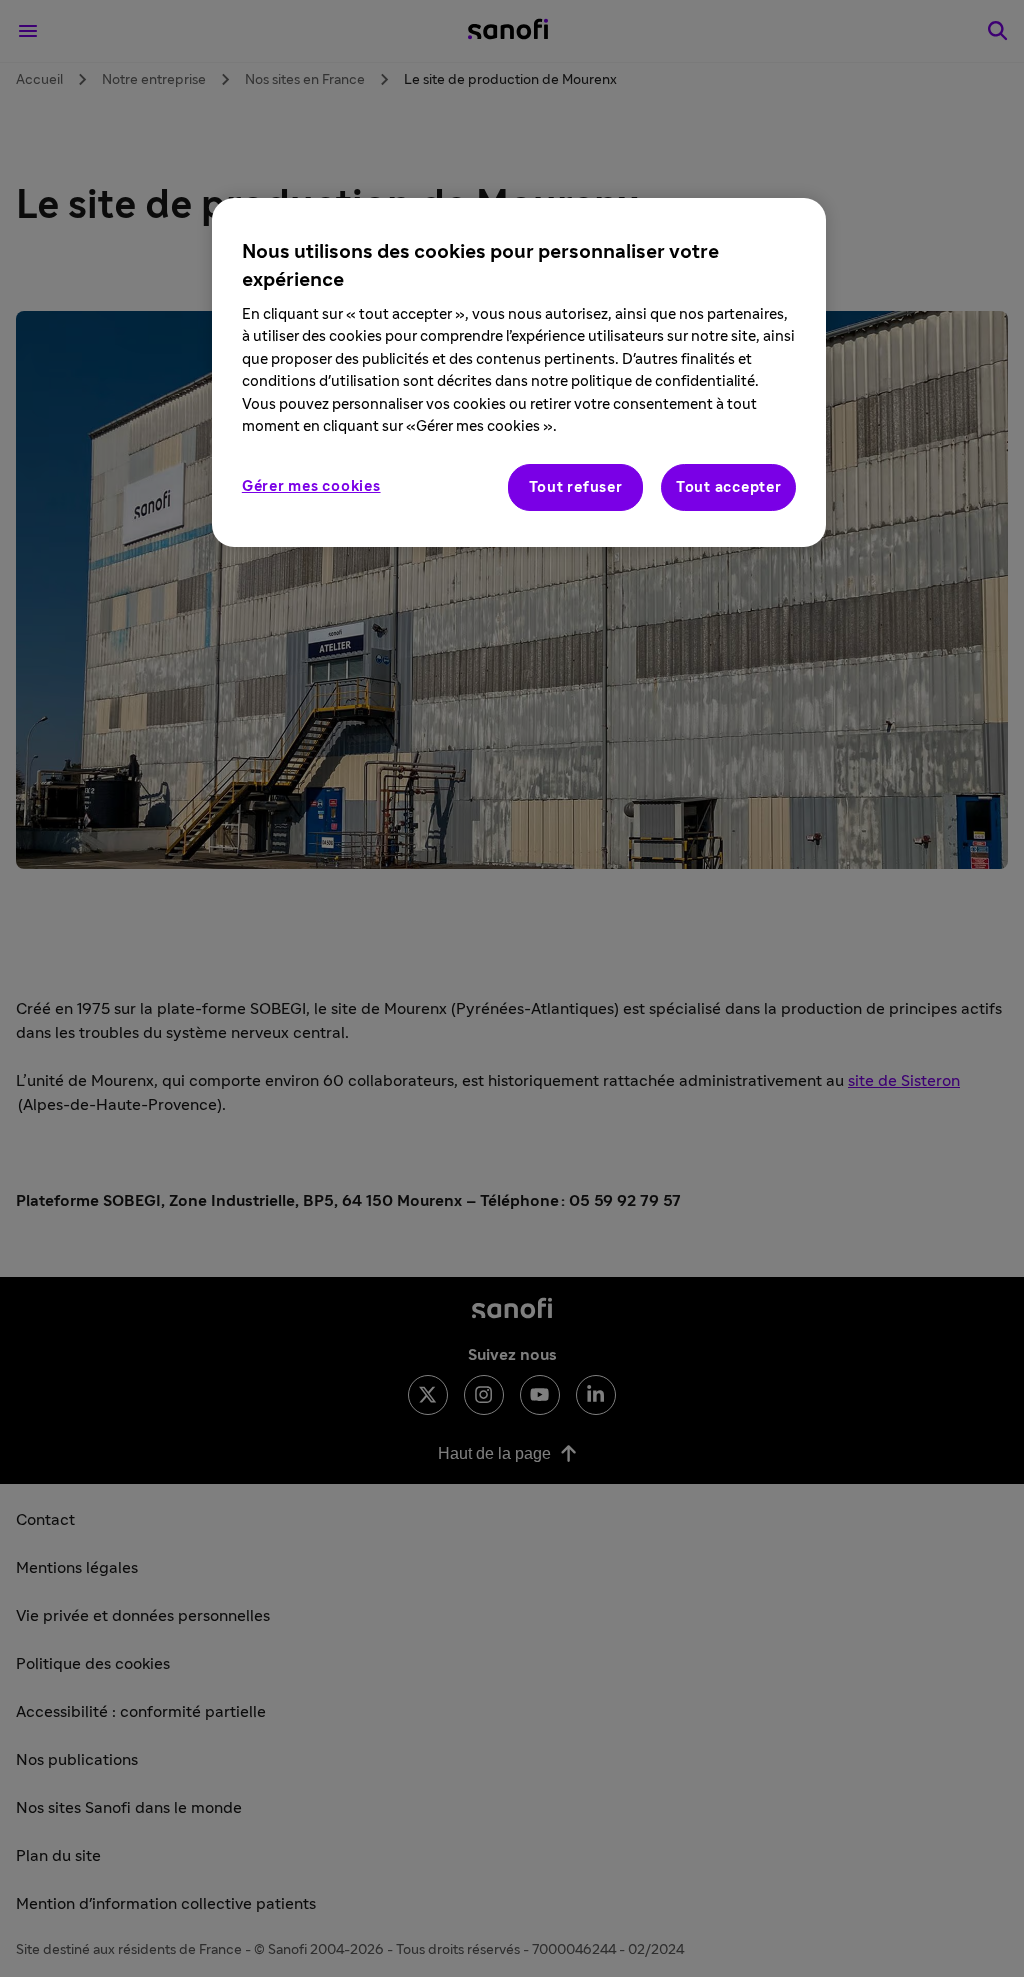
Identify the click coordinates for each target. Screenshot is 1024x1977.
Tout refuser (576, 487)
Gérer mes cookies (311, 486)
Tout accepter (729, 487)
